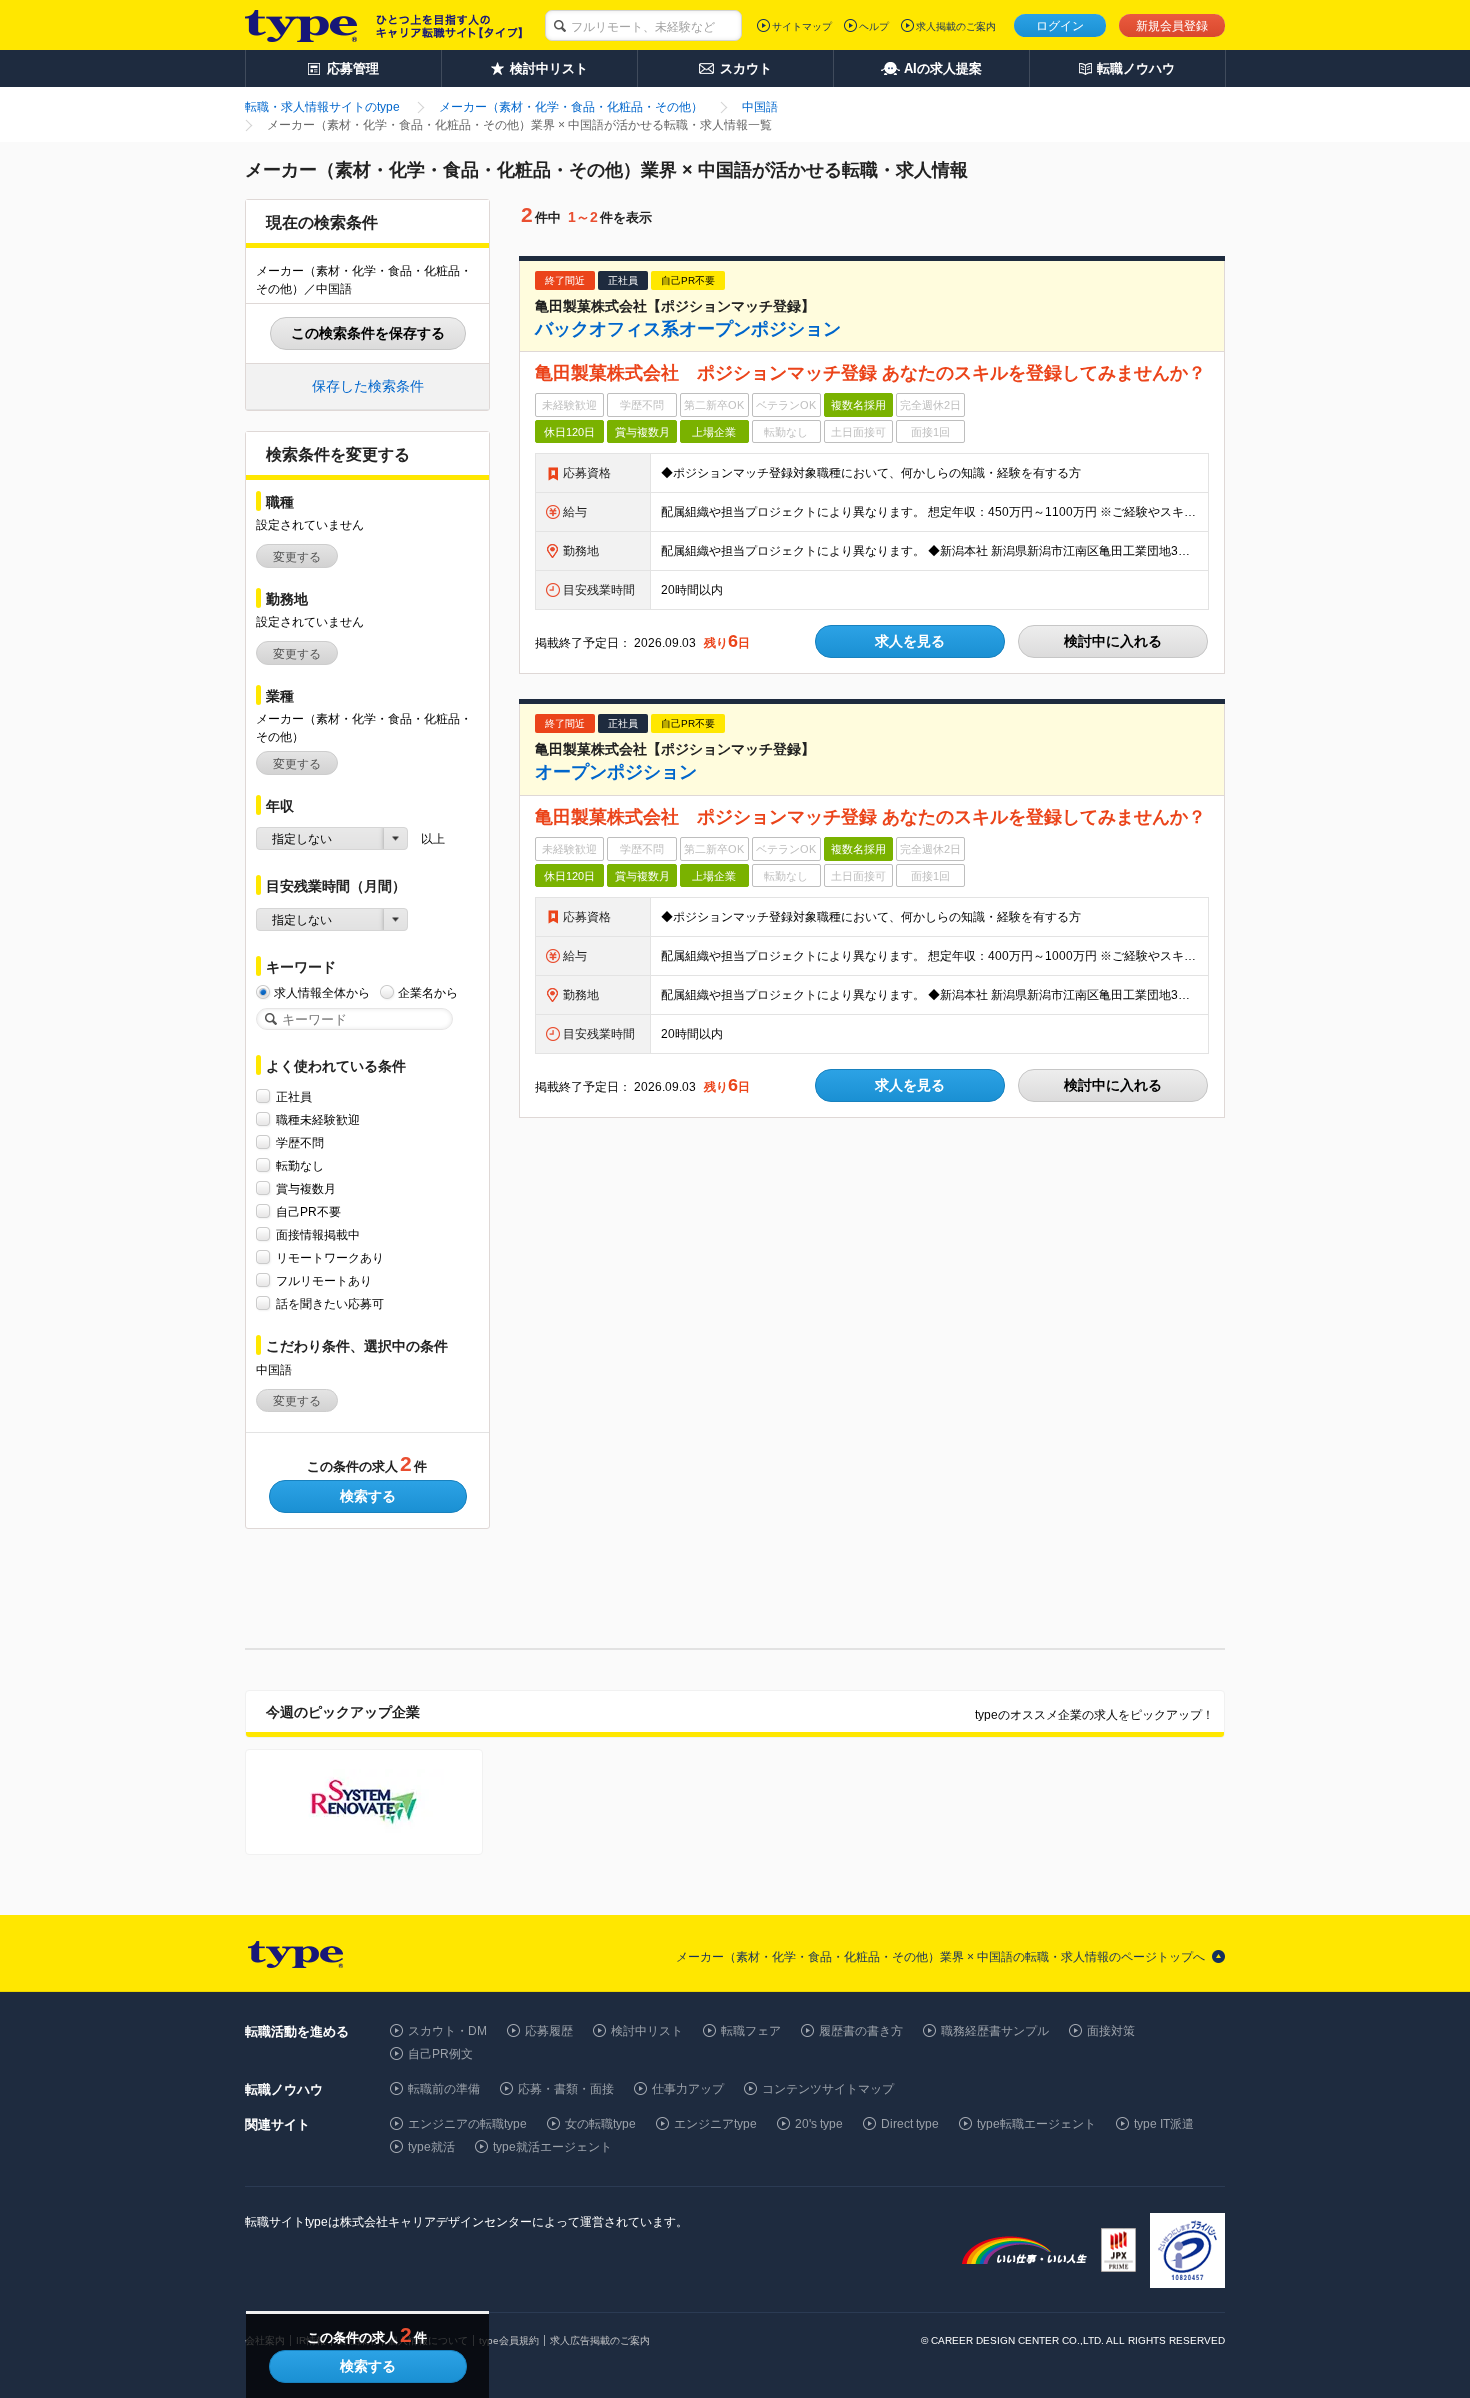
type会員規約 (509, 2340)
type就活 (431, 2147)
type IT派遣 (1164, 2124)
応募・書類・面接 (566, 2089)
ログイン (1060, 26)
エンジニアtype (715, 2124)
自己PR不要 (308, 1212)
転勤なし (300, 1166)
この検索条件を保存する (368, 333)
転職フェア (751, 2031)
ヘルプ (874, 26)
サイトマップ (802, 26)
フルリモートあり (324, 1281)
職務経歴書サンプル (995, 2031)
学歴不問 (300, 1143)
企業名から (428, 993)
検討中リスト (647, 2031)
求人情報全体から (322, 993)
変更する (297, 557)
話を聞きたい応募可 (330, 1304)
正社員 (294, 1097)
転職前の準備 (444, 2089)
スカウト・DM (447, 2031)
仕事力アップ (688, 2089)
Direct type (910, 2124)
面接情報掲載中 (318, 1235)
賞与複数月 (306, 1189)
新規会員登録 (1172, 26)
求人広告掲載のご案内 (600, 2340)
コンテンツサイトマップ (828, 2089)
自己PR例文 (440, 2054)
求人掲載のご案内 (956, 26)
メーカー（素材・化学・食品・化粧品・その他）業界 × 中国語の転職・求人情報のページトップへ (940, 1957)
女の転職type (600, 2124)
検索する (368, 1496)
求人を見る (910, 641)
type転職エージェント (1036, 2124)
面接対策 (1111, 2031)
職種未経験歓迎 (318, 1120)
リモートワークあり (330, 1258)
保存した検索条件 (368, 386)
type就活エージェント (552, 2147)
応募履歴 (549, 2031)
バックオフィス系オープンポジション (688, 329)
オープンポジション (616, 772)
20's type (819, 2124)
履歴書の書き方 (861, 2031)
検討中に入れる (1113, 641)
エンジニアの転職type (467, 2124)
